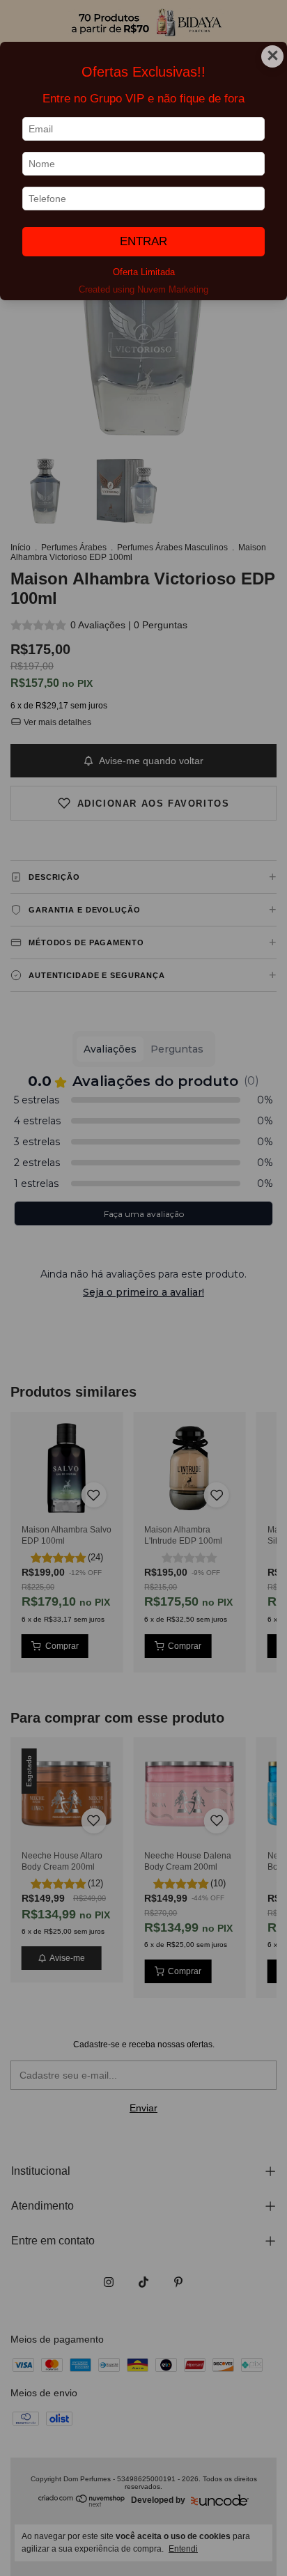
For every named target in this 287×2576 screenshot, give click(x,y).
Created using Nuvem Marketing (143, 289)
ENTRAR (143, 241)
